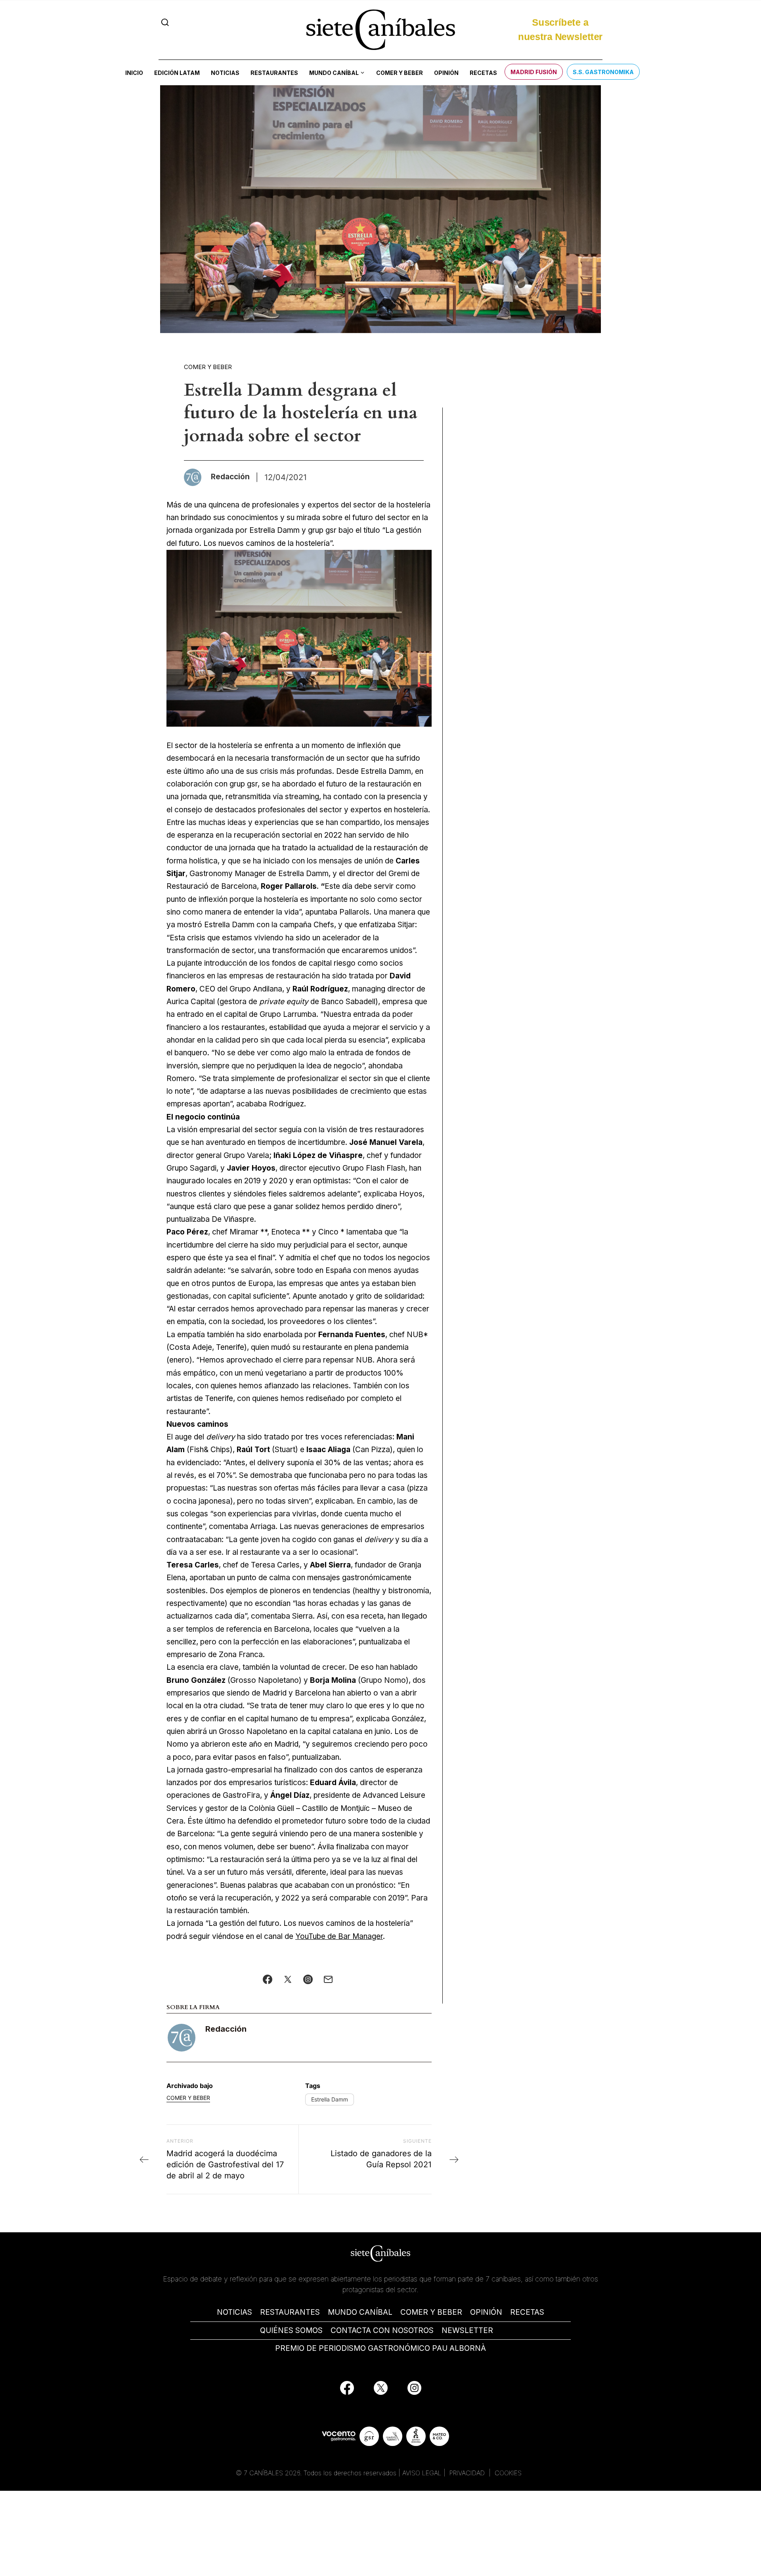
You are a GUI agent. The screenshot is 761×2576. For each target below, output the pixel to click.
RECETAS (527, 2312)
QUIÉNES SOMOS (291, 2330)
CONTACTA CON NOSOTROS (382, 2330)
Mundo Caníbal (334, 73)
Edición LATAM (177, 73)
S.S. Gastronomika (603, 72)
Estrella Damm (330, 2099)
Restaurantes (274, 73)
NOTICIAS (234, 2312)
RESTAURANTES (290, 2312)
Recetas (483, 73)
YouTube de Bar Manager (339, 1936)
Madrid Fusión (534, 72)
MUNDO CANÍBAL (360, 2312)
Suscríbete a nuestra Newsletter (560, 30)
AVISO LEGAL (422, 2473)
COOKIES (508, 2473)
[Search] (165, 22)
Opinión (446, 73)
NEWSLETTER (467, 2330)
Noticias (225, 73)
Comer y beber (400, 73)
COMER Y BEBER (431, 2312)
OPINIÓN (486, 2312)
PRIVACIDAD (468, 2473)
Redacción (226, 2029)
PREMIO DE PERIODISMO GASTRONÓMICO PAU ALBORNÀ (380, 2348)
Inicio (134, 73)
